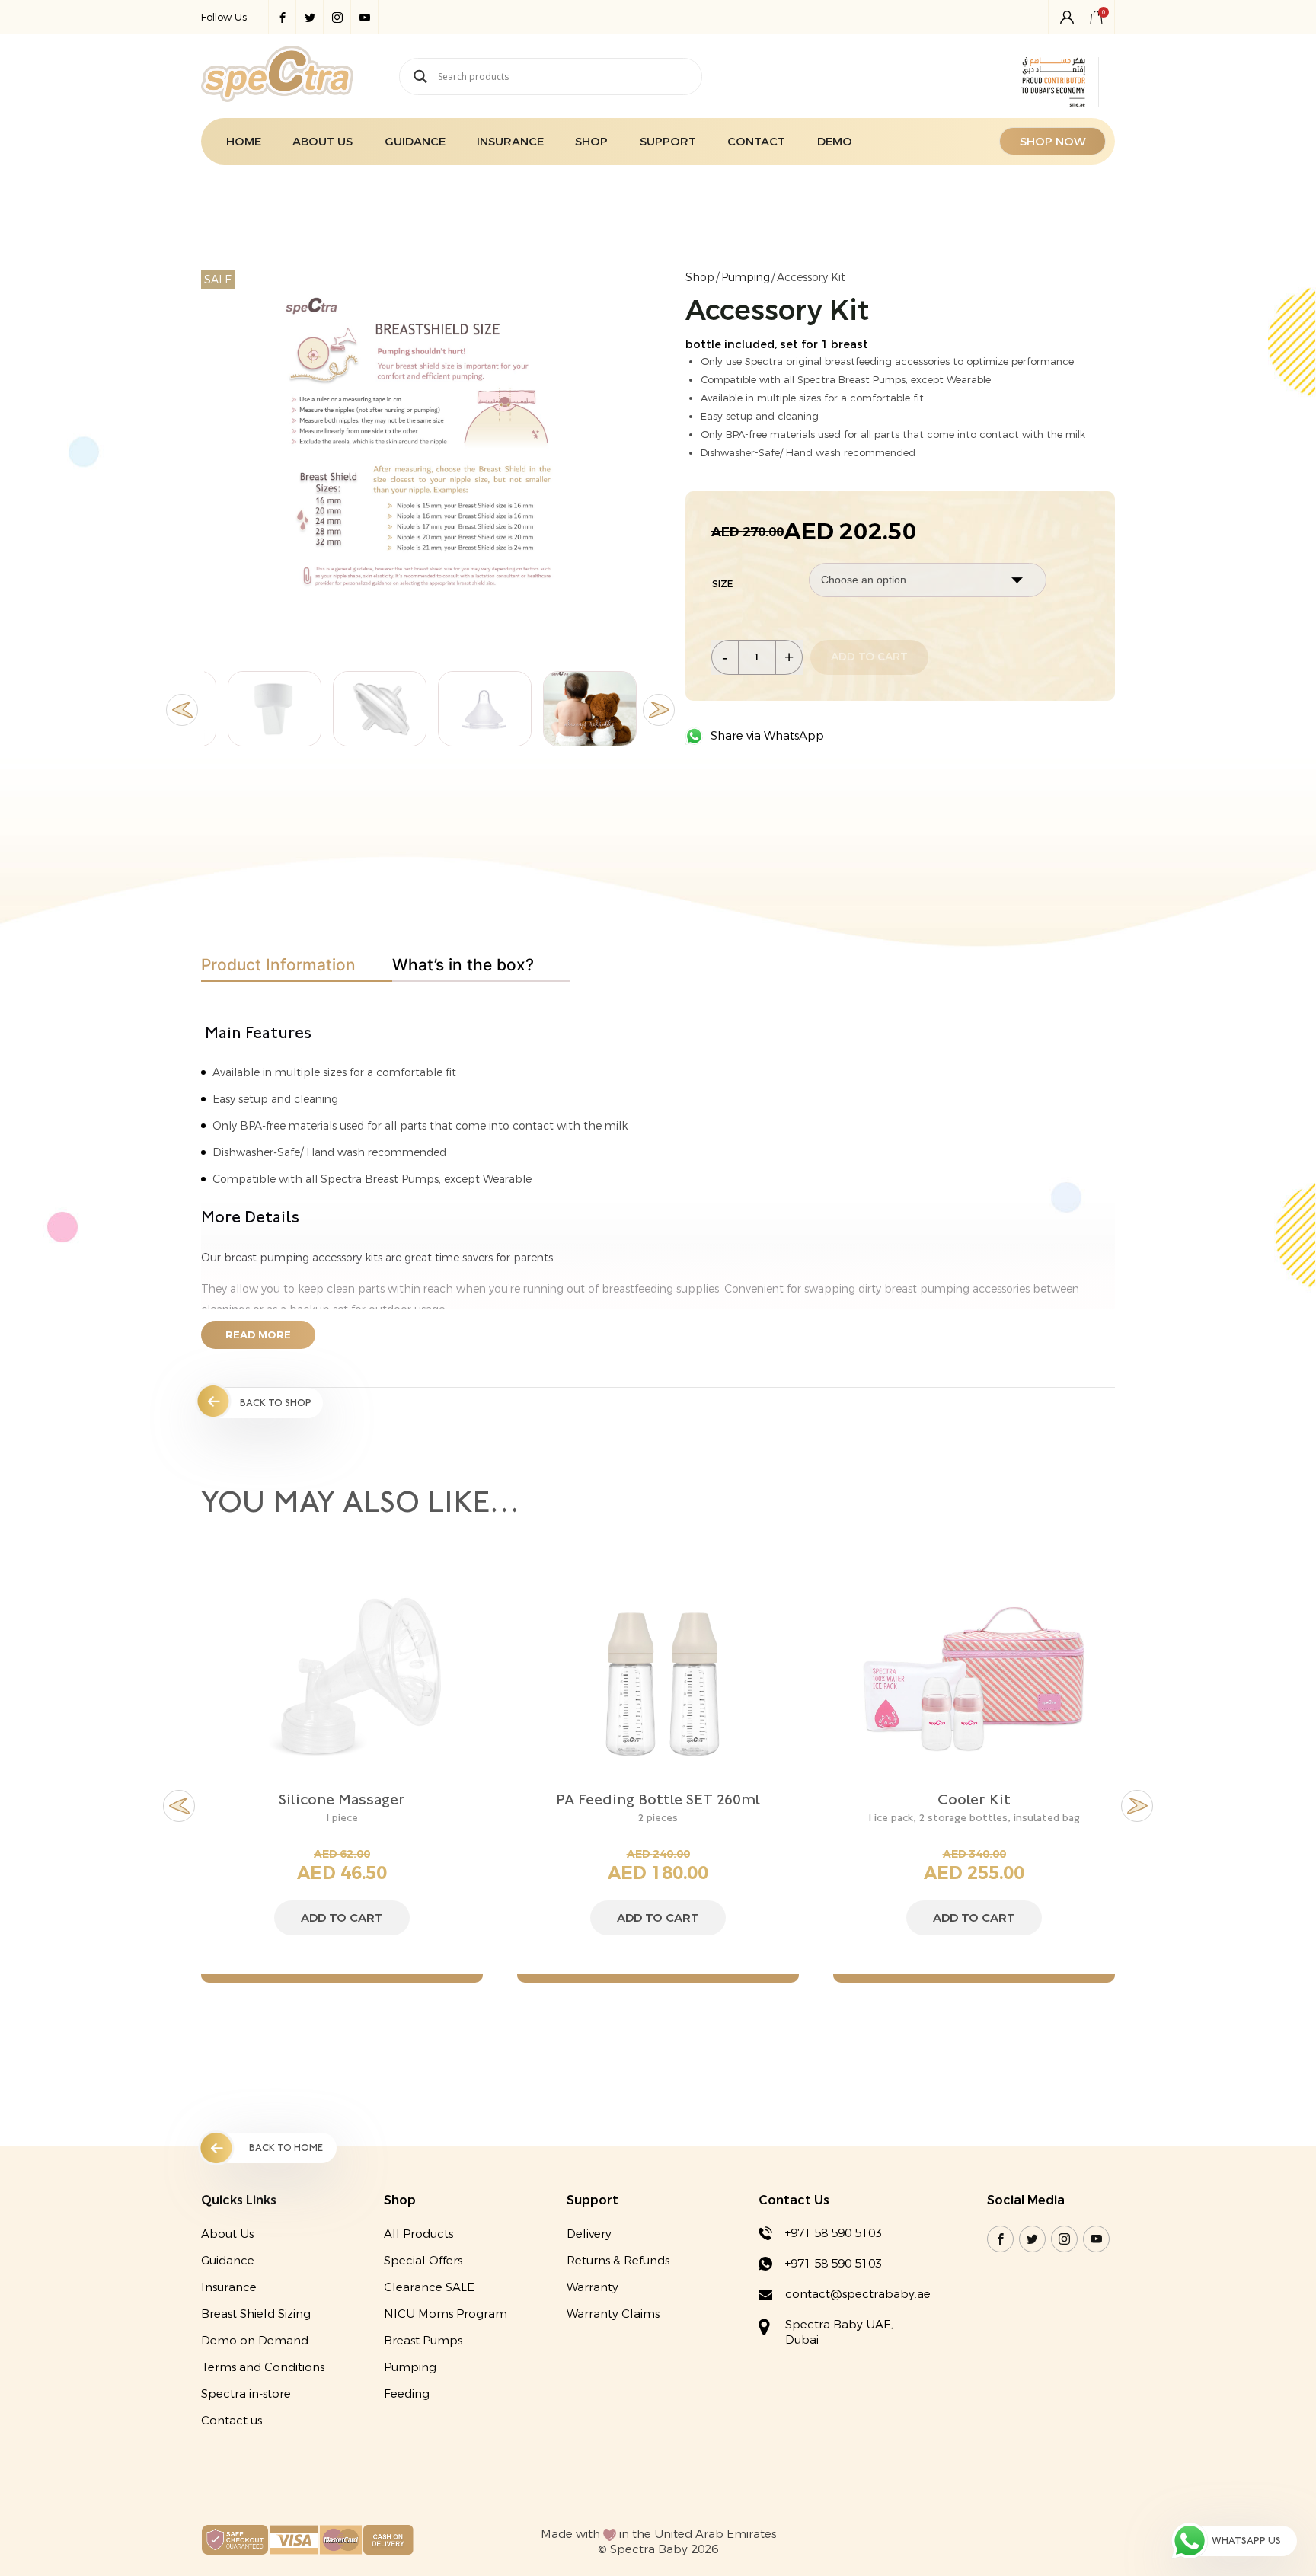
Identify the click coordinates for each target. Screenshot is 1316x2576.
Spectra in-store (246, 2394)
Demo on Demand (255, 2341)
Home (244, 142)
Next (659, 710)
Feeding (407, 2394)
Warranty (593, 2287)
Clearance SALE (429, 2287)
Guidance (415, 142)
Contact (756, 142)
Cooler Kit (658, 1799)
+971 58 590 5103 (834, 2233)
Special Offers (423, 2261)
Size (722, 584)
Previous (182, 710)
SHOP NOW (1053, 142)
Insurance (510, 142)
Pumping (746, 278)
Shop (591, 142)
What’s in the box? (463, 965)
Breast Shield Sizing (256, 2314)
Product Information (278, 965)
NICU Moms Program (446, 2314)
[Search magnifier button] (420, 77)
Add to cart (869, 657)
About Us (323, 142)
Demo (835, 142)
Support (668, 142)
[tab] (297, 965)
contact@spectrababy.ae (858, 2294)
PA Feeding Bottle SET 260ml (342, 1799)
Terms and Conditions (263, 2367)
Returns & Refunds (618, 2261)
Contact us (232, 2421)
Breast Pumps (423, 2341)
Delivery (589, 2234)
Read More (258, 1335)
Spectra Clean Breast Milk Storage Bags (974, 1808)
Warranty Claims (613, 2314)
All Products (418, 2234)
